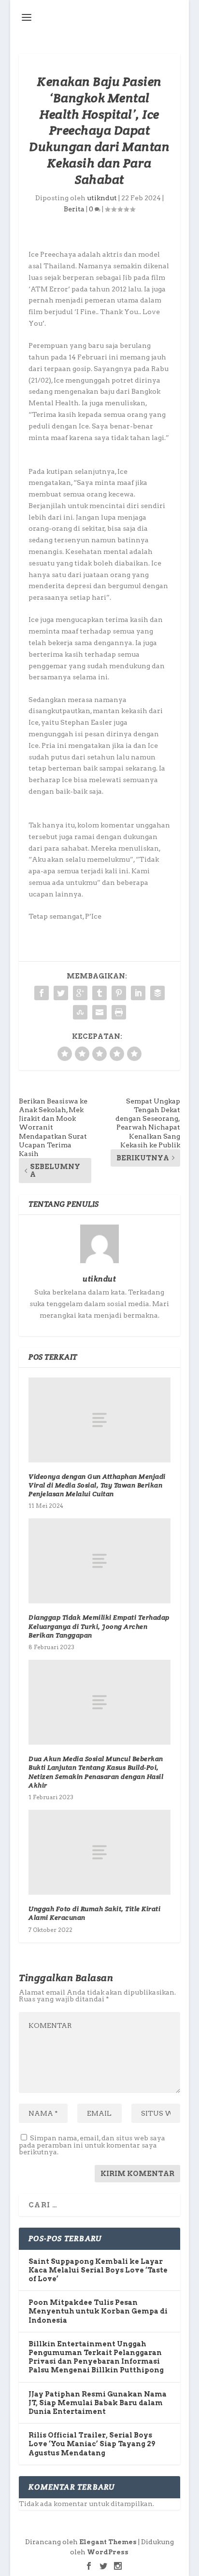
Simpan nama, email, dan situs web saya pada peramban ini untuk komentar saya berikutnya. (92, 2145)
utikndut (102, 198)
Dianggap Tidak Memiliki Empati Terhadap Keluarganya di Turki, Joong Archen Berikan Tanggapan (99, 1626)
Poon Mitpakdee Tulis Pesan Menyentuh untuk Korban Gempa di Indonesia (98, 2311)
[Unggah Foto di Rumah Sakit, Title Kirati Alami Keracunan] (99, 1852)
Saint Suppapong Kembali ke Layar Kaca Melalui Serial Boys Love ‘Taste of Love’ (98, 2270)
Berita (74, 209)
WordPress (108, 2552)
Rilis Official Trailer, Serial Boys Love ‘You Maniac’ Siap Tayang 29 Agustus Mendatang (92, 2444)
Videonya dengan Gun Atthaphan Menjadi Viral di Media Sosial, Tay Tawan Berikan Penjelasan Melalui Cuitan (97, 1485)
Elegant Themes (108, 2542)
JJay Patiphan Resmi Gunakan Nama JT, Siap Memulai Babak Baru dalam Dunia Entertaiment (98, 2403)
